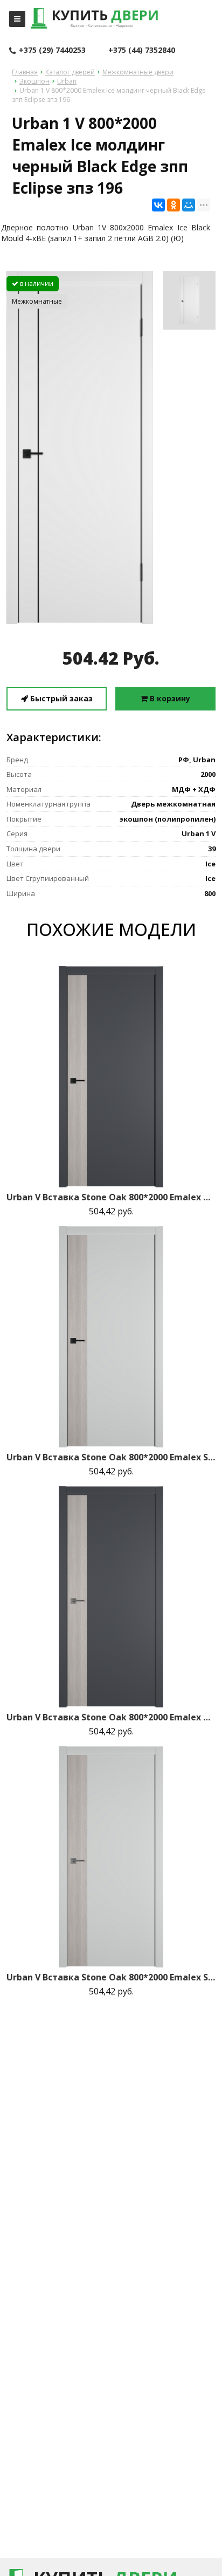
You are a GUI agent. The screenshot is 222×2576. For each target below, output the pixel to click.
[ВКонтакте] (158, 205)
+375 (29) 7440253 (52, 50)
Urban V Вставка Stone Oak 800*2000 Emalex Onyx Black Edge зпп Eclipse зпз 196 (111, 1197)
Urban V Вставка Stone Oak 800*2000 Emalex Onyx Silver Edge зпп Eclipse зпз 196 (111, 1717)
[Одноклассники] (174, 205)
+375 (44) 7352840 (142, 50)
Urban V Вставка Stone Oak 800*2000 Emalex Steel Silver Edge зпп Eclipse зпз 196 (111, 1977)
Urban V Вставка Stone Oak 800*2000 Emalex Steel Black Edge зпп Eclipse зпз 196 (111, 1457)
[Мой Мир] (189, 205)
